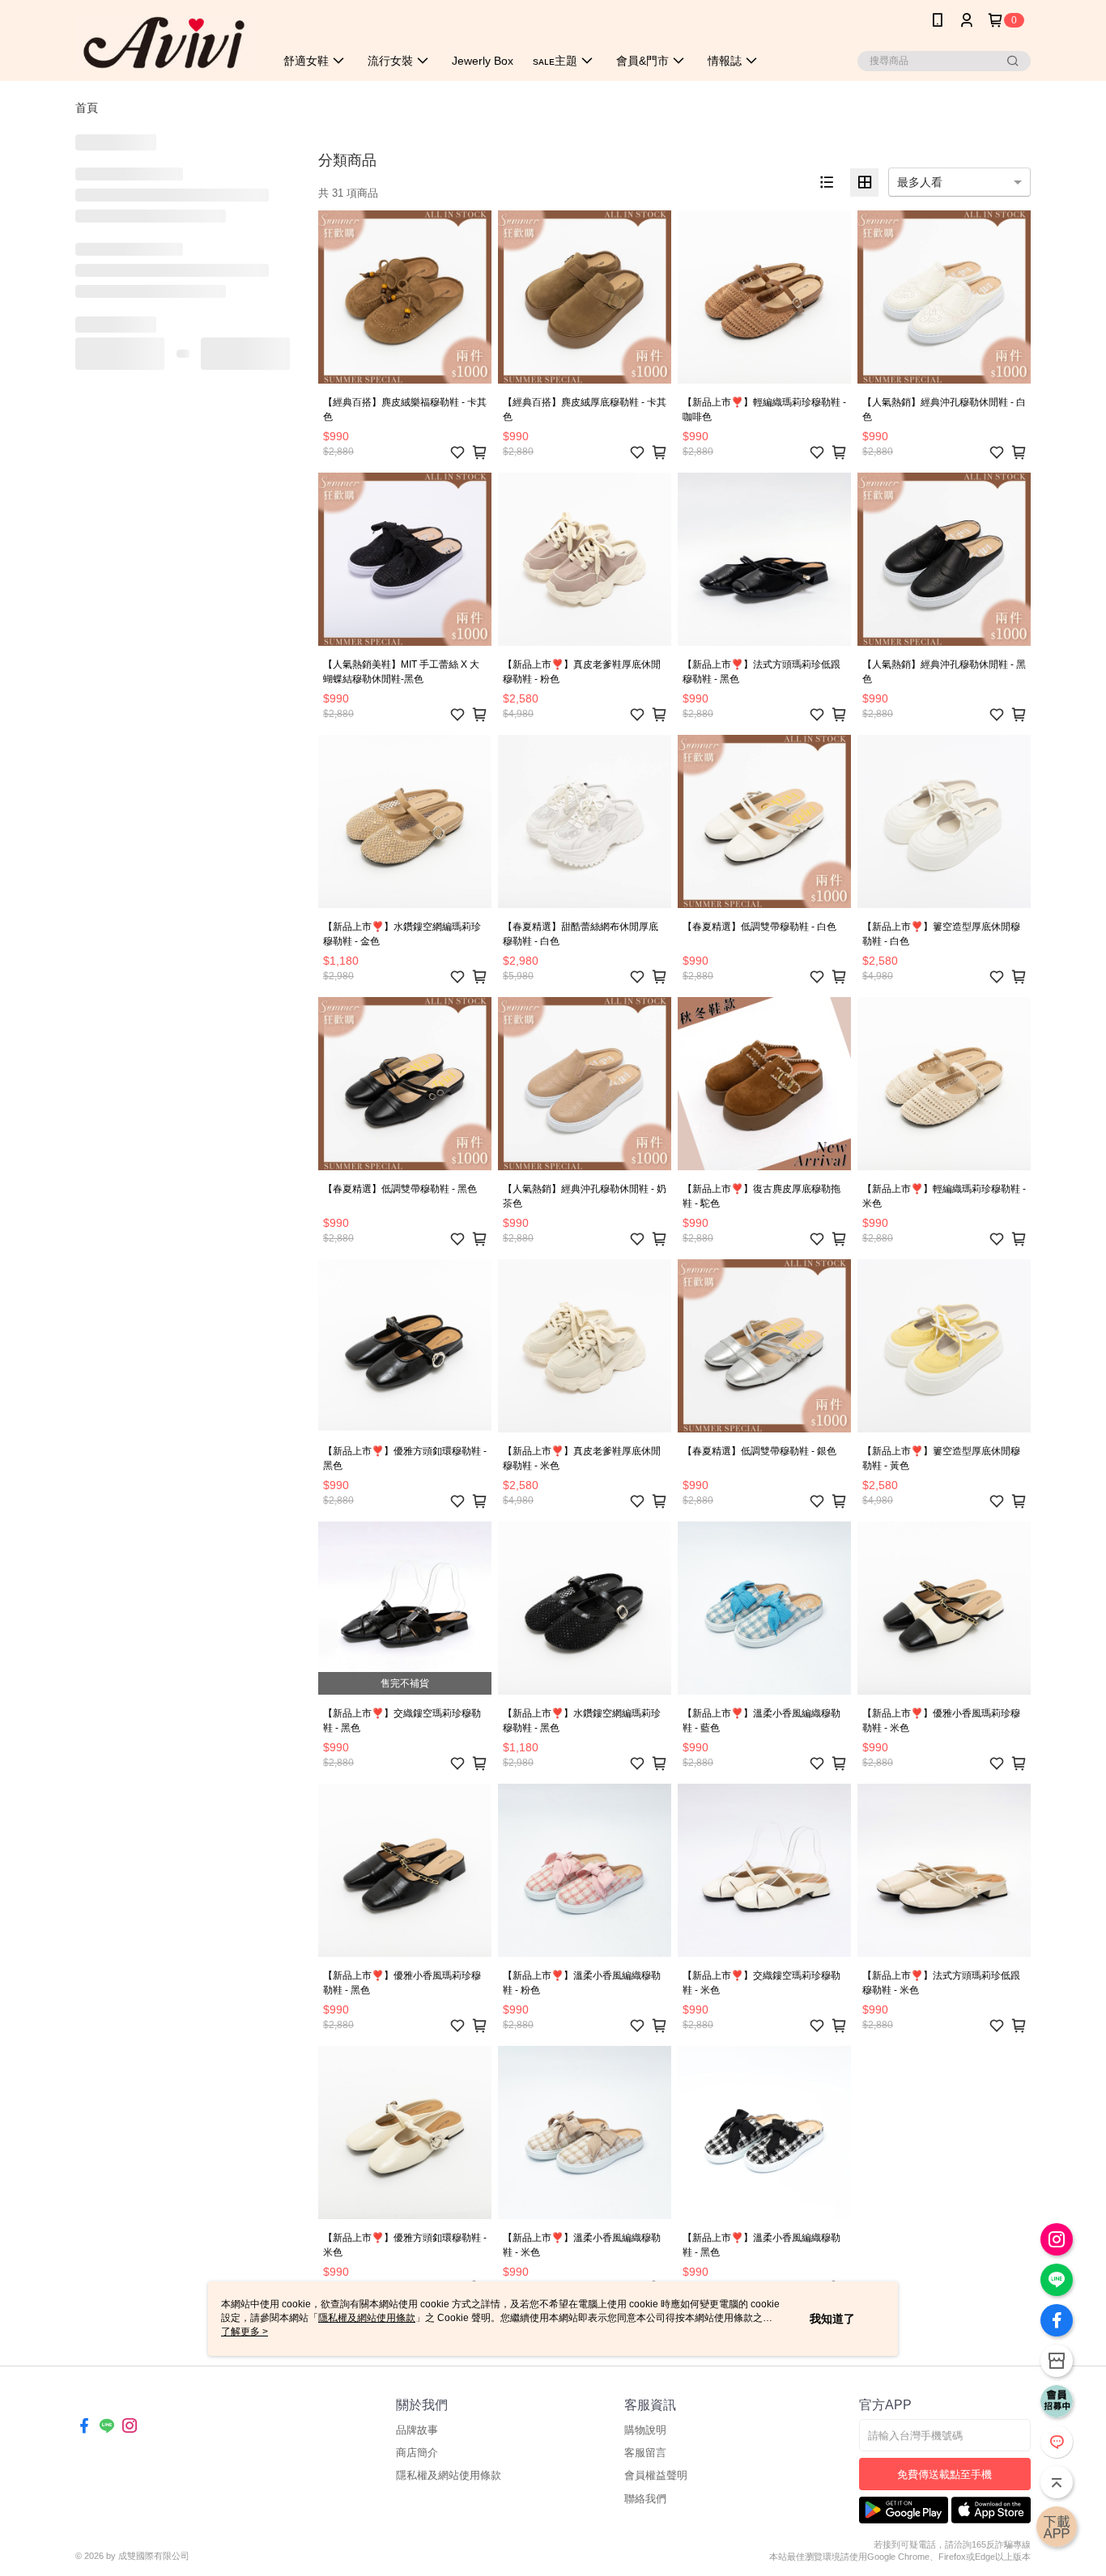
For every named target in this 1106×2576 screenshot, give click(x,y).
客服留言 (645, 2453)
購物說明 (645, 2430)
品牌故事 (417, 2430)
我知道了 (832, 2319)
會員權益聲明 (656, 2475)
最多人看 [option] (920, 182)
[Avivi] (165, 42)
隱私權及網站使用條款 (449, 2475)
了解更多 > (245, 2332)
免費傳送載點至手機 (944, 2474)
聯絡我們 (645, 2499)
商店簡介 (417, 2453)
